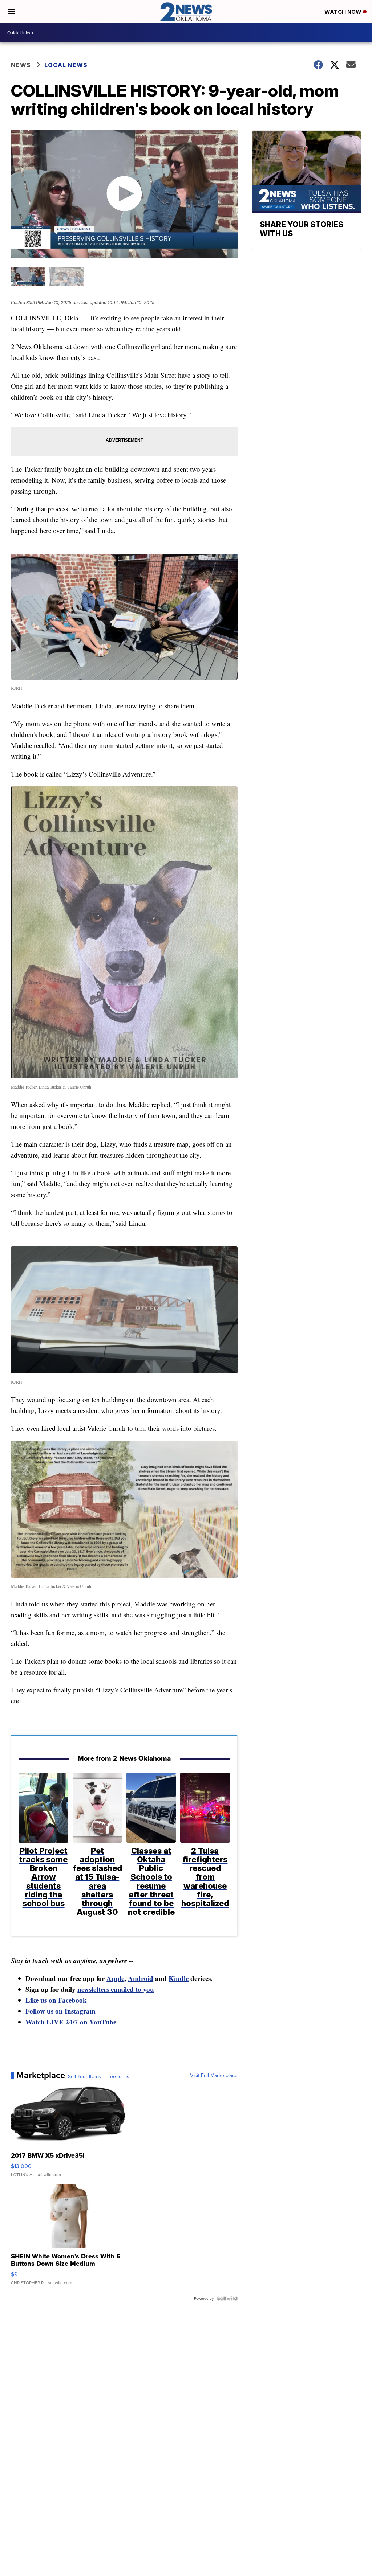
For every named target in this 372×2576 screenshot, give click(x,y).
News (21, 65)
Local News (66, 65)
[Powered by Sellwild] (227, 2298)
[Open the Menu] (11, 12)
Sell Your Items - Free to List (99, 2076)
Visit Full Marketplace (214, 2075)
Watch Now (344, 12)
